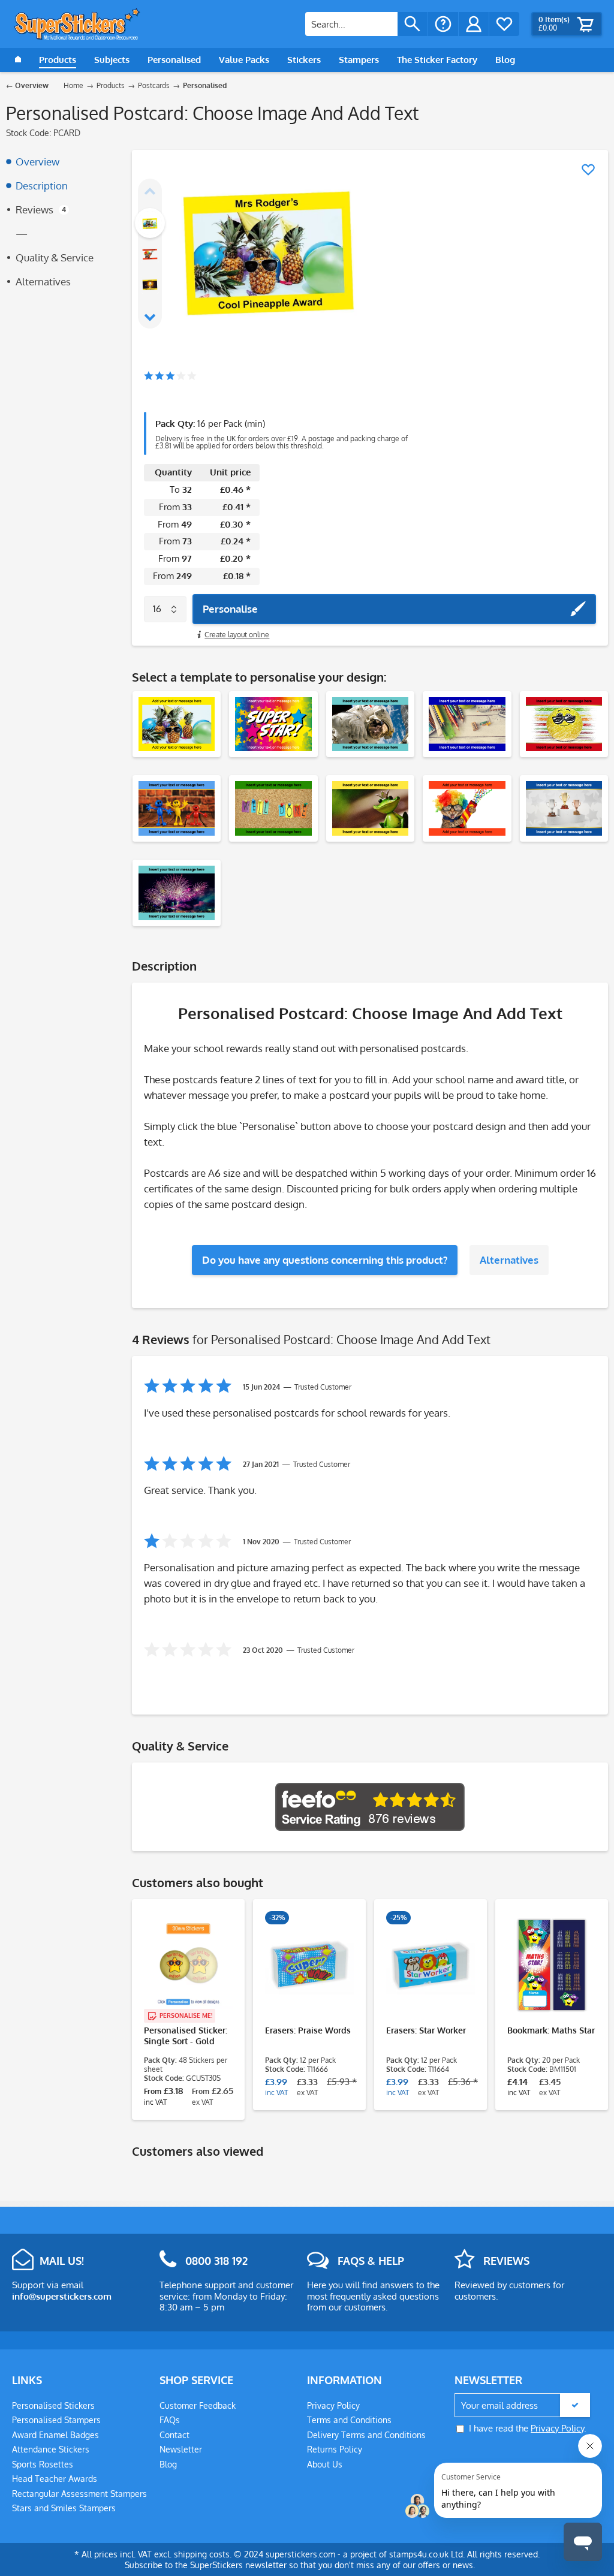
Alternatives (43, 281)
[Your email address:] (522, 2405)
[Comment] (170, 377)
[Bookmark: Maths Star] (552, 1965)
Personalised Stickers (53, 2405)
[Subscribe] (575, 2405)
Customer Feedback (198, 2405)
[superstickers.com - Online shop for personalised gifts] (77, 24)
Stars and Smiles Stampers (64, 2508)
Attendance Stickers (51, 2449)
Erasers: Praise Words (308, 2030)
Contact (174, 2435)
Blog (168, 2464)
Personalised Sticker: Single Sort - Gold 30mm (186, 2036)
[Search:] (351, 24)
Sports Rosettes (43, 2464)
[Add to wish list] (588, 170)
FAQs (170, 2420)
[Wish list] (504, 24)
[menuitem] (366, 24)
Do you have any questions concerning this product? (325, 1260)
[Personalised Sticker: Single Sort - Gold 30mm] (188, 1965)
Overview (37, 162)
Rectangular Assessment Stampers (79, 2494)
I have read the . (528, 2428)
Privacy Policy (333, 2405)
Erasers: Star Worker (426, 2030)
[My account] (474, 24)
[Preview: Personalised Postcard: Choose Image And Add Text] (150, 223)
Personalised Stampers (56, 2420)
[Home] (18, 60)
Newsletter (181, 2449)
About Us (325, 2464)
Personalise (230, 609)
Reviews (41, 210)
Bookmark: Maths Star (551, 2030)
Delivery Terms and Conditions (366, 2435)
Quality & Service (55, 257)
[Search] (413, 24)
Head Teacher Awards (55, 2479)
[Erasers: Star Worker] (431, 1965)
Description (42, 186)
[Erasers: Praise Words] (309, 1965)
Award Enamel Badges (55, 2435)
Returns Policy (335, 2449)
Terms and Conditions (349, 2420)
